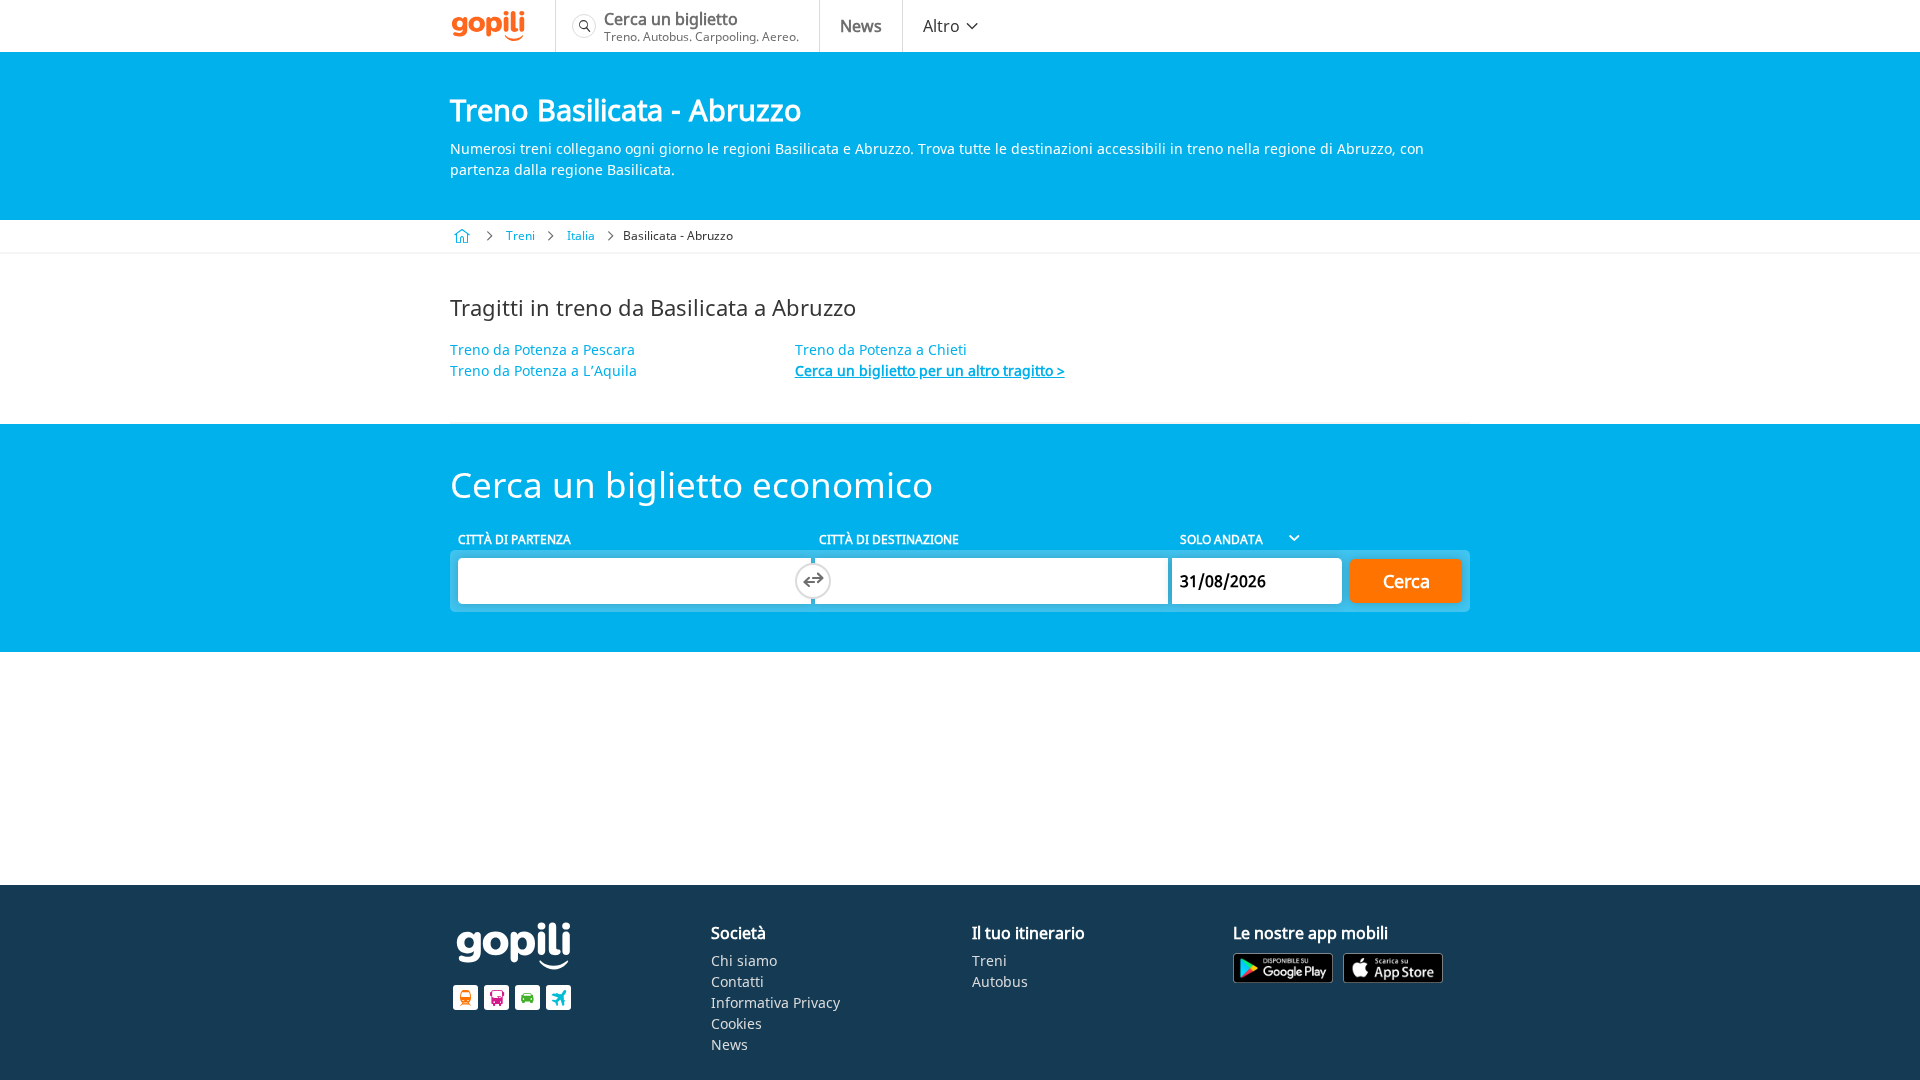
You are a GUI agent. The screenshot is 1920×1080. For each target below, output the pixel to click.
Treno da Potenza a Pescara (542, 349)
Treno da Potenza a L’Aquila (543, 370)
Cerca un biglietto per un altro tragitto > (930, 370)
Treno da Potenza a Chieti (881, 349)
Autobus (1000, 981)
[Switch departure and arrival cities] (813, 581)
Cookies (736, 1023)
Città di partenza (514, 539)
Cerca (1406, 581)
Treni (520, 235)
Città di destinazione (889, 539)
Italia (581, 235)
